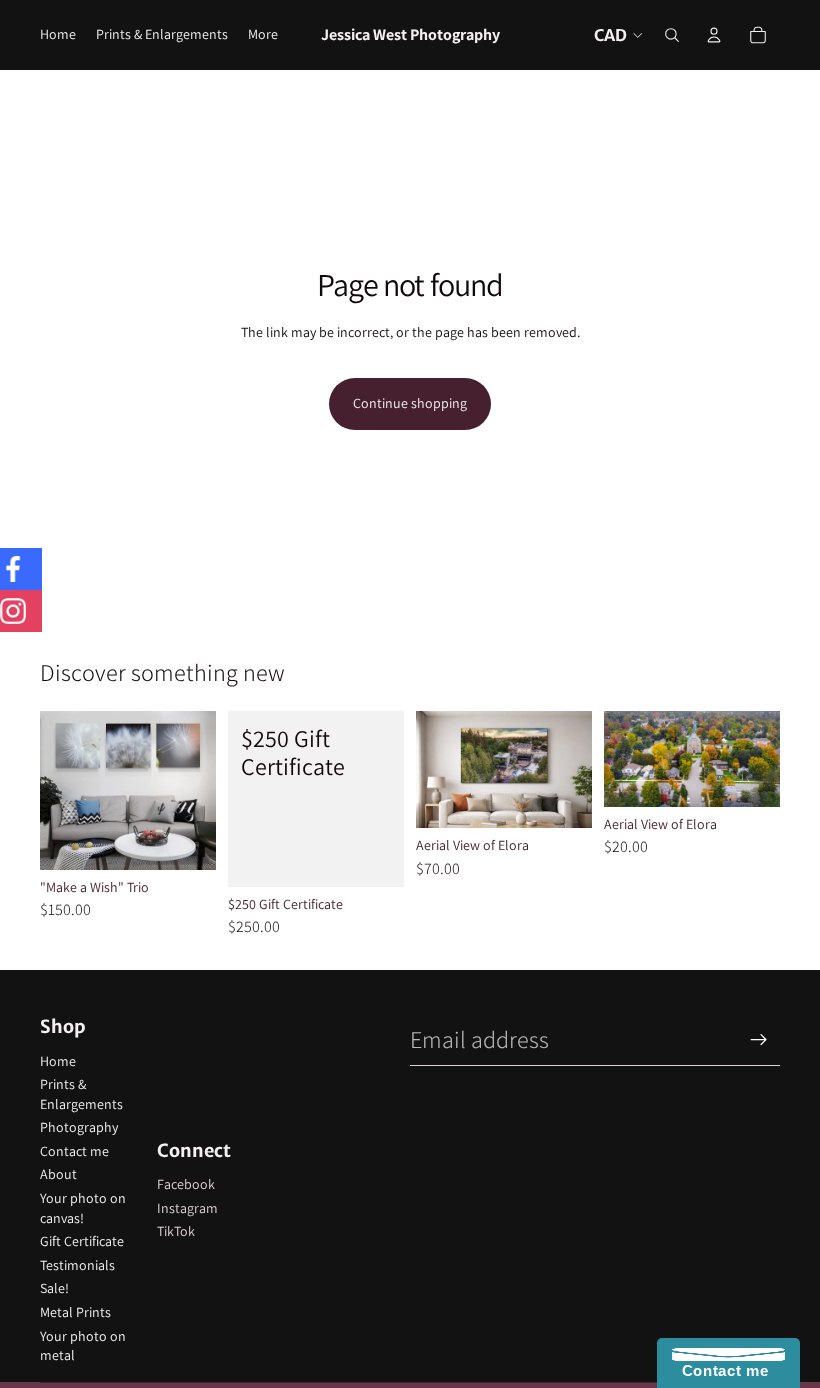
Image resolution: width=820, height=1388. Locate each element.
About (58, 1174)
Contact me (74, 1151)
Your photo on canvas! (83, 1208)
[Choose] (185, 839)
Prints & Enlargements (81, 1094)
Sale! (54, 1288)
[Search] (672, 35)
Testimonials (77, 1265)
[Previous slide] (438, 769)
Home (58, 1061)
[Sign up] (759, 1040)
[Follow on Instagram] (21, 611)
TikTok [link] (176, 1231)
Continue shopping (410, 403)
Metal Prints (75, 1312)
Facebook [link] (186, 1184)
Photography (79, 1127)
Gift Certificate (82, 1241)
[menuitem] (263, 35)
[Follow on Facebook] (21, 569)
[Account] (714, 35)
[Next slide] (570, 769)
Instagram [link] (187, 1208)
